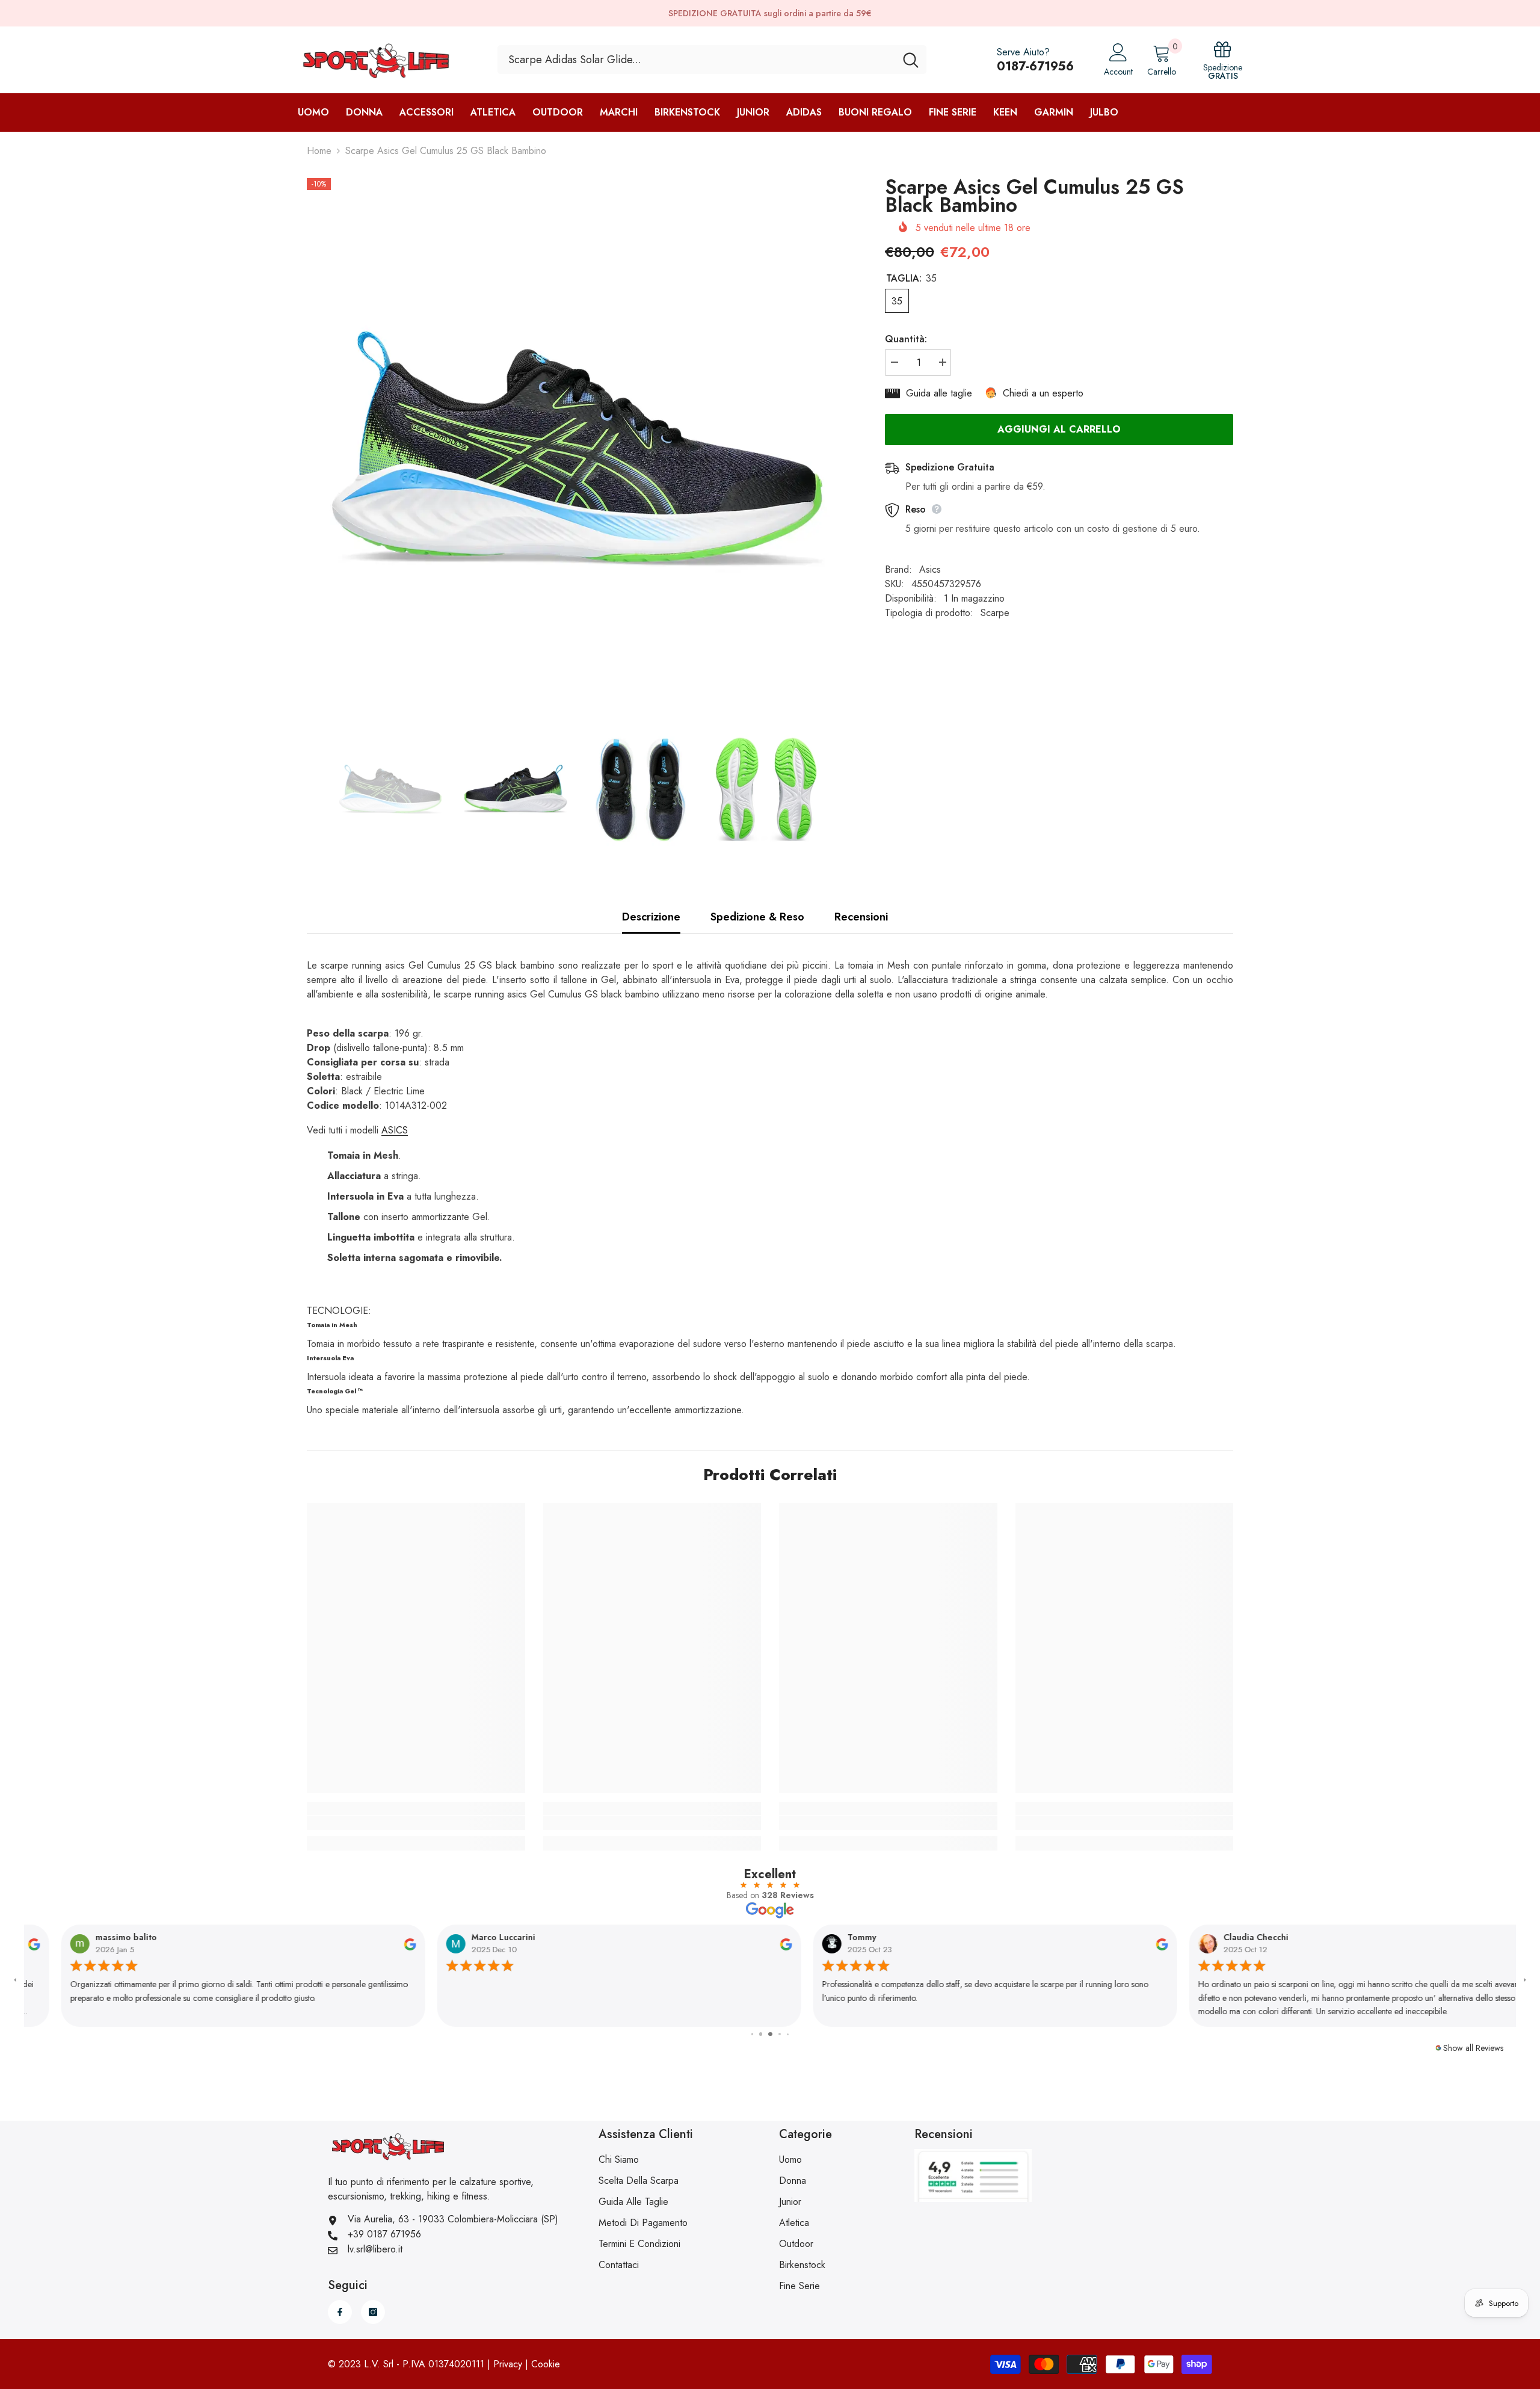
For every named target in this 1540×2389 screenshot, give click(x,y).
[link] (416, 1823)
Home (319, 151)
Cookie (546, 2364)
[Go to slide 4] (762, 2034)
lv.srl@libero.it (375, 2249)
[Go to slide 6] (781, 2034)
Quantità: (906, 339)
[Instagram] (373, 2312)
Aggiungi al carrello (1059, 429)
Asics (930, 569)
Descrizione (651, 917)
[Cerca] (712, 60)
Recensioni (861, 917)
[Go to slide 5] (772, 2034)
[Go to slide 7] (788, 2034)
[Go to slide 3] (753, 2034)
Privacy (508, 2364)
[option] (578, 449)
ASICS (395, 1130)
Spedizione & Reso (757, 917)
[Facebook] (340, 2312)
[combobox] (696, 60)
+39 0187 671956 (384, 2234)
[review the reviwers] (373, 1943)
